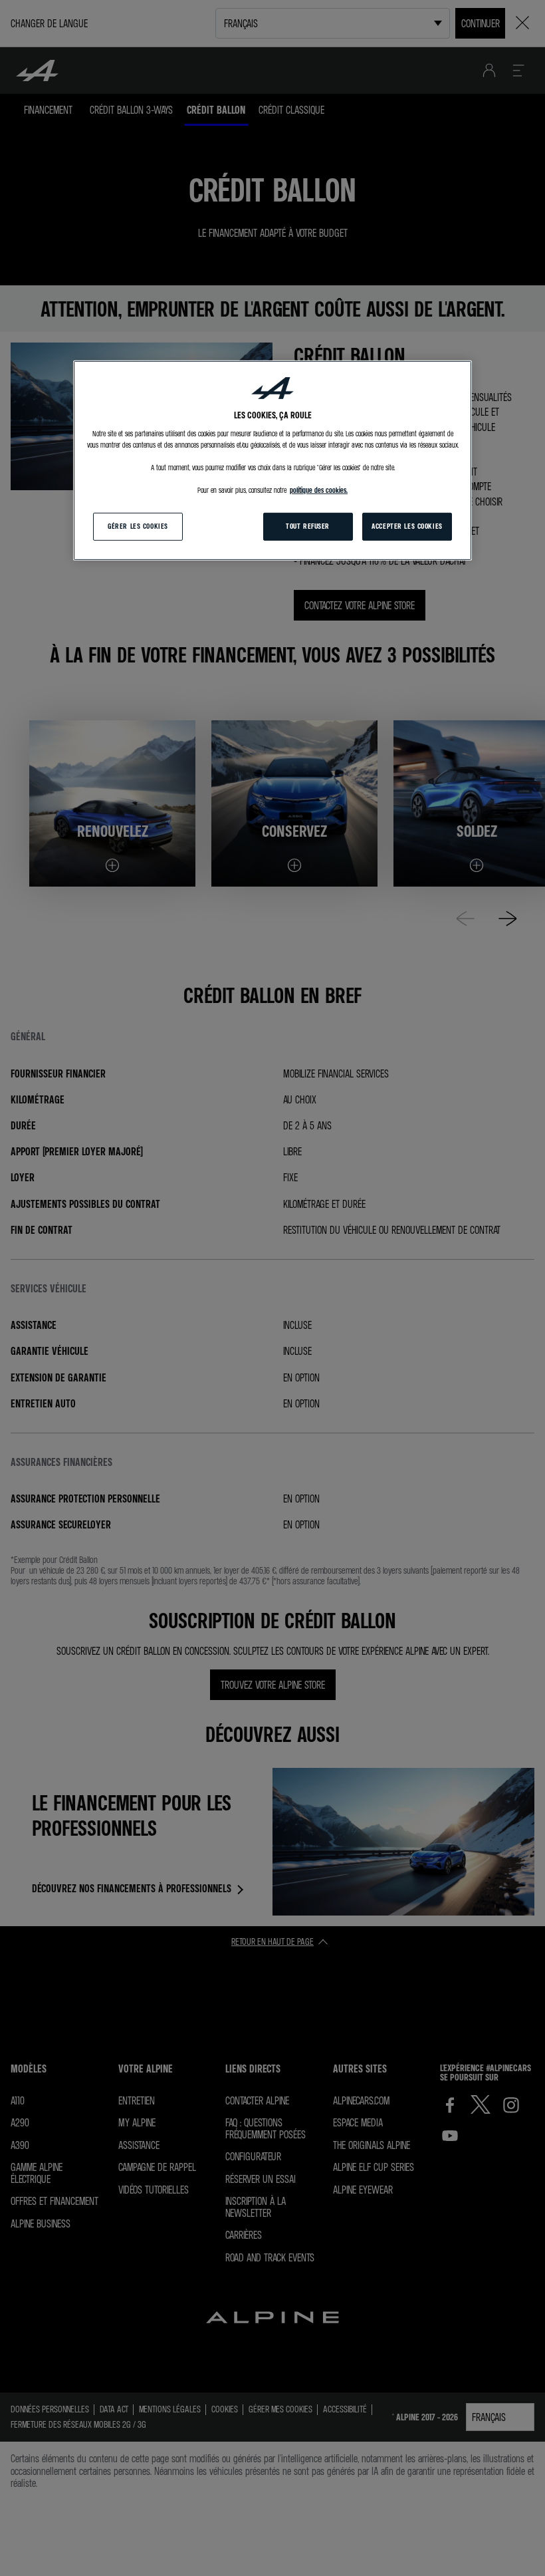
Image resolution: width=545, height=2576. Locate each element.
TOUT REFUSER (308, 526)
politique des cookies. (319, 490)
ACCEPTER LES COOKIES (407, 526)
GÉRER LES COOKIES (138, 526)
